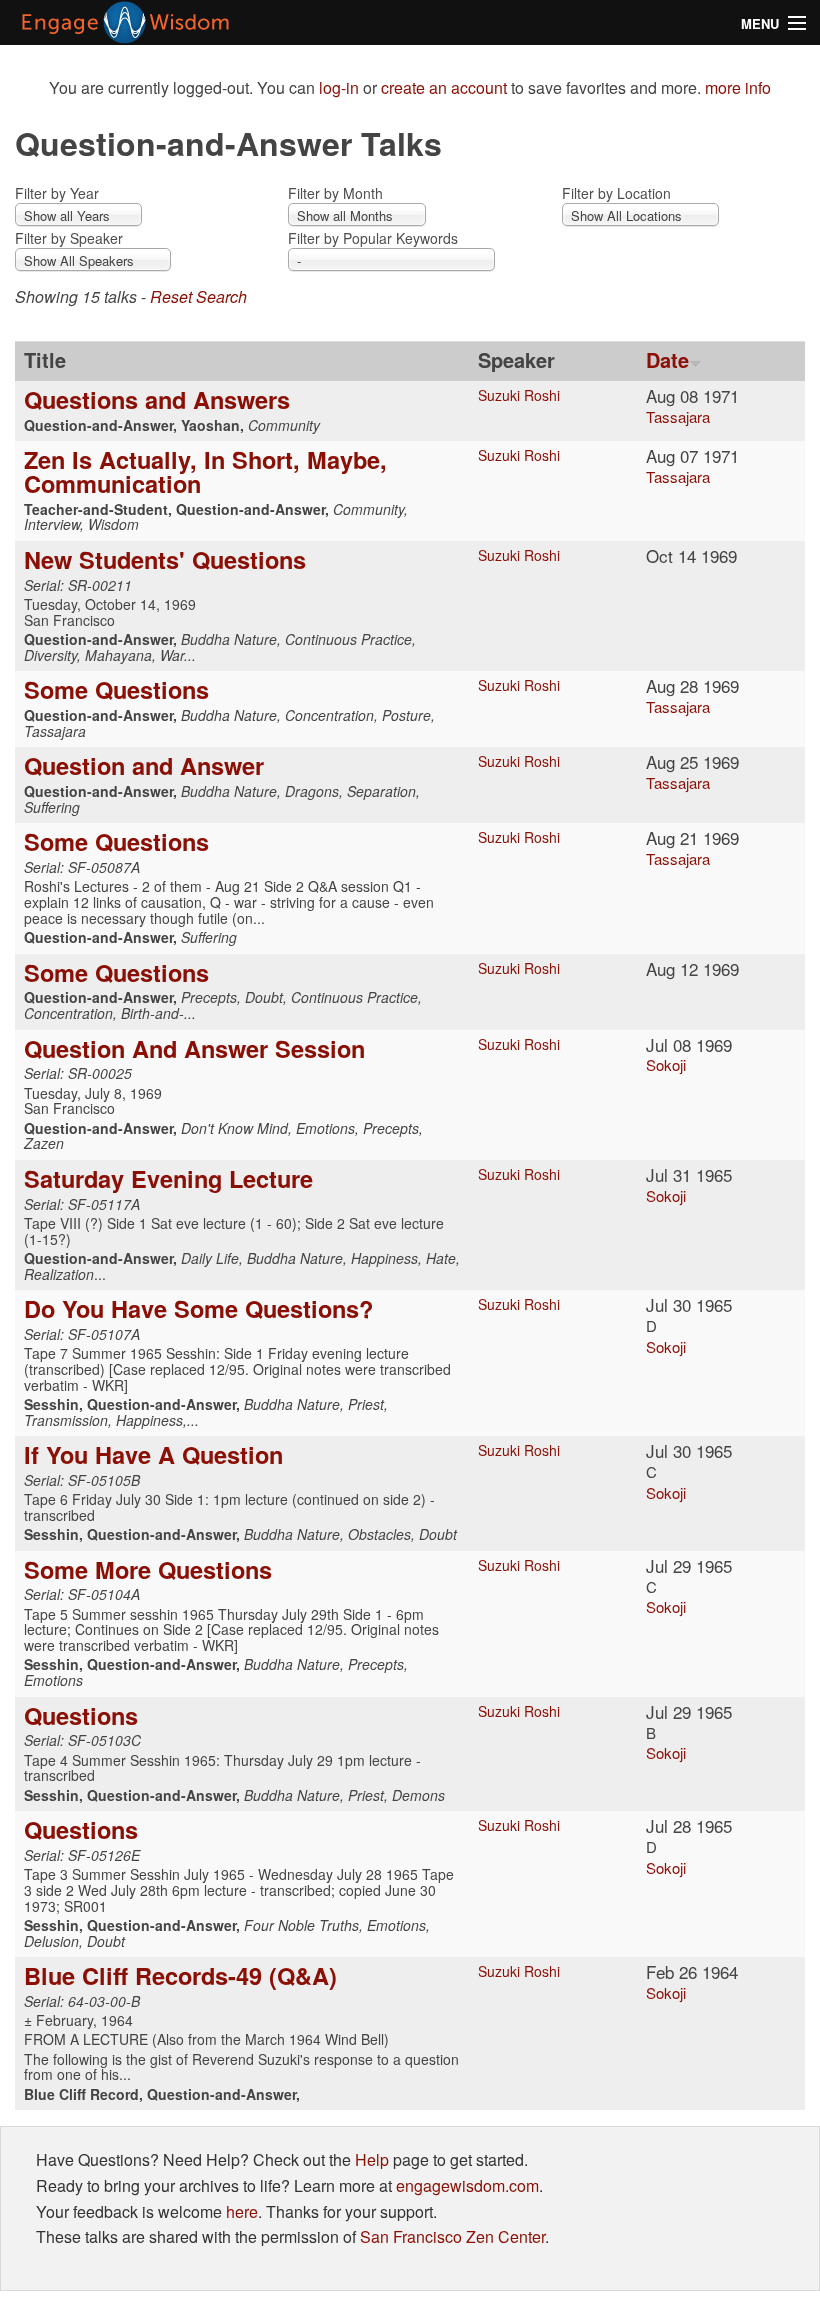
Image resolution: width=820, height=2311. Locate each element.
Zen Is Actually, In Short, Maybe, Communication (205, 471)
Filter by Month (335, 193)
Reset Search (198, 296)
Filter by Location (616, 193)
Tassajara (678, 416)
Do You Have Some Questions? (198, 1308)
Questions (81, 1715)
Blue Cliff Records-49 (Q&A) (180, 1975)
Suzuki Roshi (519, 395)
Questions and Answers (157, 399)
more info (738, 87)
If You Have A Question (153, 1454)
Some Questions (116, 689)
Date (667, 359)
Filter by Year (57, 193)
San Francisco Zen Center (452, 2236)
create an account (444, 87)
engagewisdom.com (467, 2185)
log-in (339, 87)
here (242, 2211)
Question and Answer (144, 765)
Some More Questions (148, 1569)
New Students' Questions (165, 559)
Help (372, 2159)
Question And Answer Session (194, 1048)
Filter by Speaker (69, 238)
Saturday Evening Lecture (168, 1178)
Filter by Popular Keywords (373, 238)
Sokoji (666, 1064)
